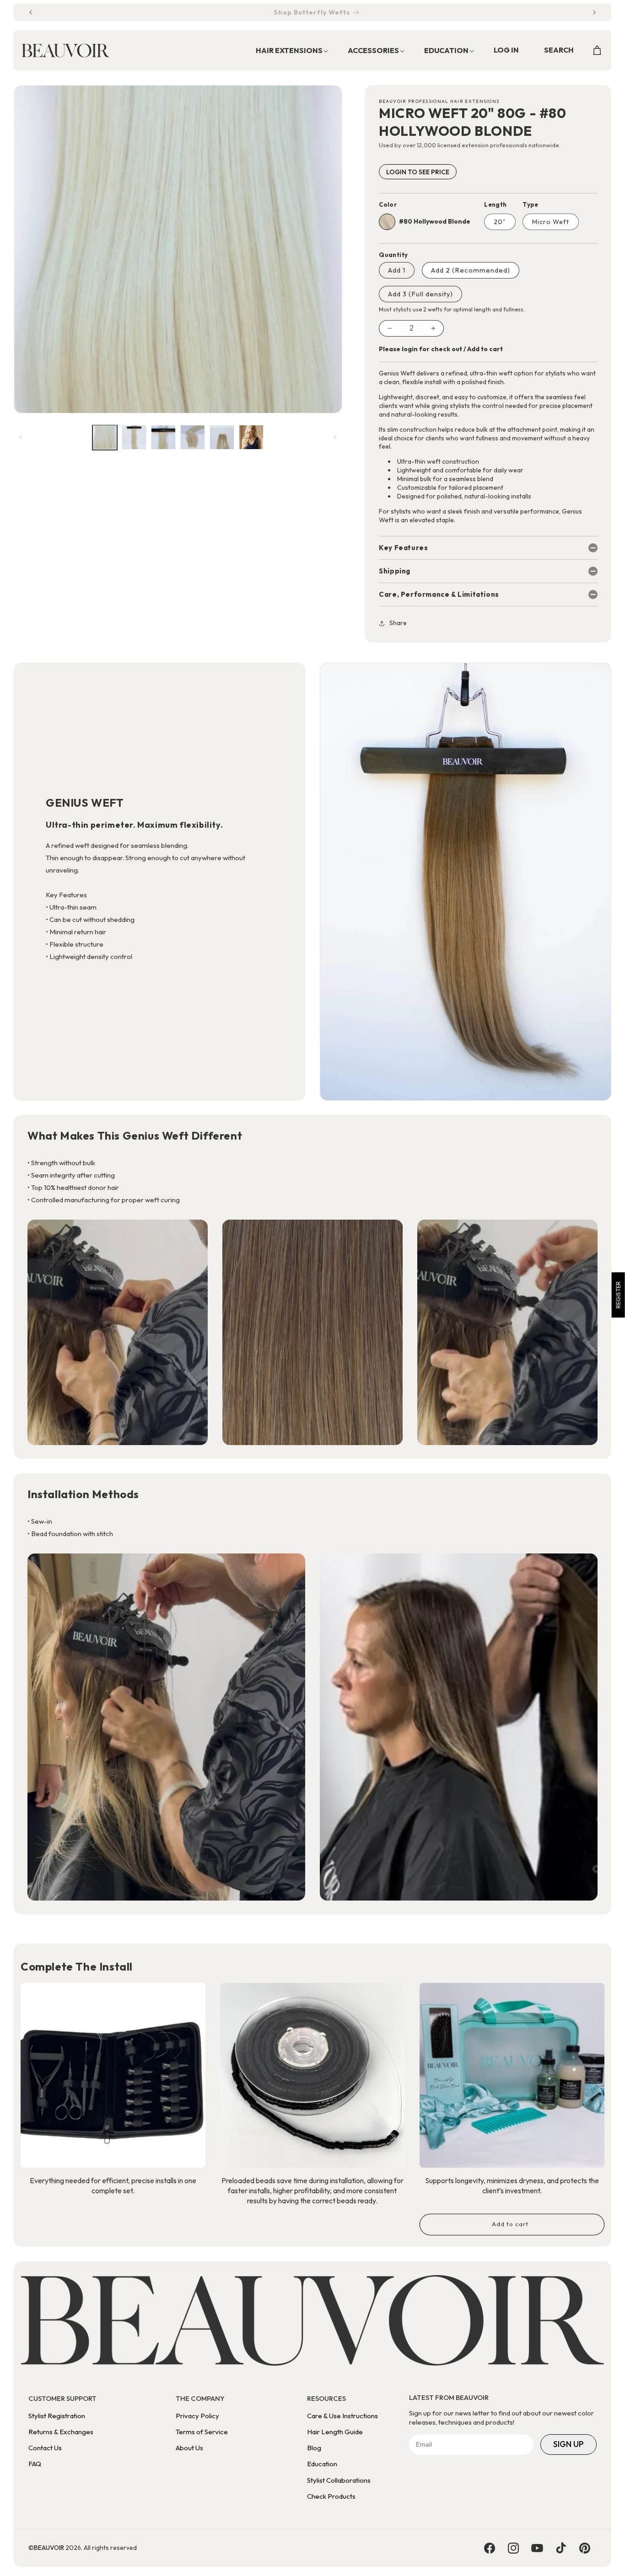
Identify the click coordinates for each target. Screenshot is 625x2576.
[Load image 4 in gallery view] (193, 437)
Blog (314, 2448)
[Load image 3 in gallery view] (163, 437)
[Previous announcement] (31, 12)
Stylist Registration (57, 2416)
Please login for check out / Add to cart (441, 349)
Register (618, 1295)
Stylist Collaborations (339, 2480)
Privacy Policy (197, 2416)
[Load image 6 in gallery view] (251, 437)
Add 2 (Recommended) (471, 270)
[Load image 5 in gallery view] (222, 437)
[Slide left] (21, 437)
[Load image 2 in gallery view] (134, 437)
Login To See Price (418, 172)
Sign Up (568, 2444)
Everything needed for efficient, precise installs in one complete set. (113, 2185)
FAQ (35, 2464)
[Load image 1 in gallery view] (105, 437)
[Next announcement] (594, 12)
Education (322, 2464)
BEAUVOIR (49, 2548)
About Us (189, 2448)
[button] (287, 51)
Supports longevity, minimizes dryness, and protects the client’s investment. (512, 2185)
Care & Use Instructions (342, 2416)
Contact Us (45, 2448)
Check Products (331, 2496)
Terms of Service (202, 2432)
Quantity (393, 255)
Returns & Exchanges (61, 2432)
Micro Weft (551, 222)
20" (500, 222)
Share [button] (398, 623)
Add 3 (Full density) (420, 294)
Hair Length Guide (335, 2432)
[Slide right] (335, 437)
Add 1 (397, 270)
